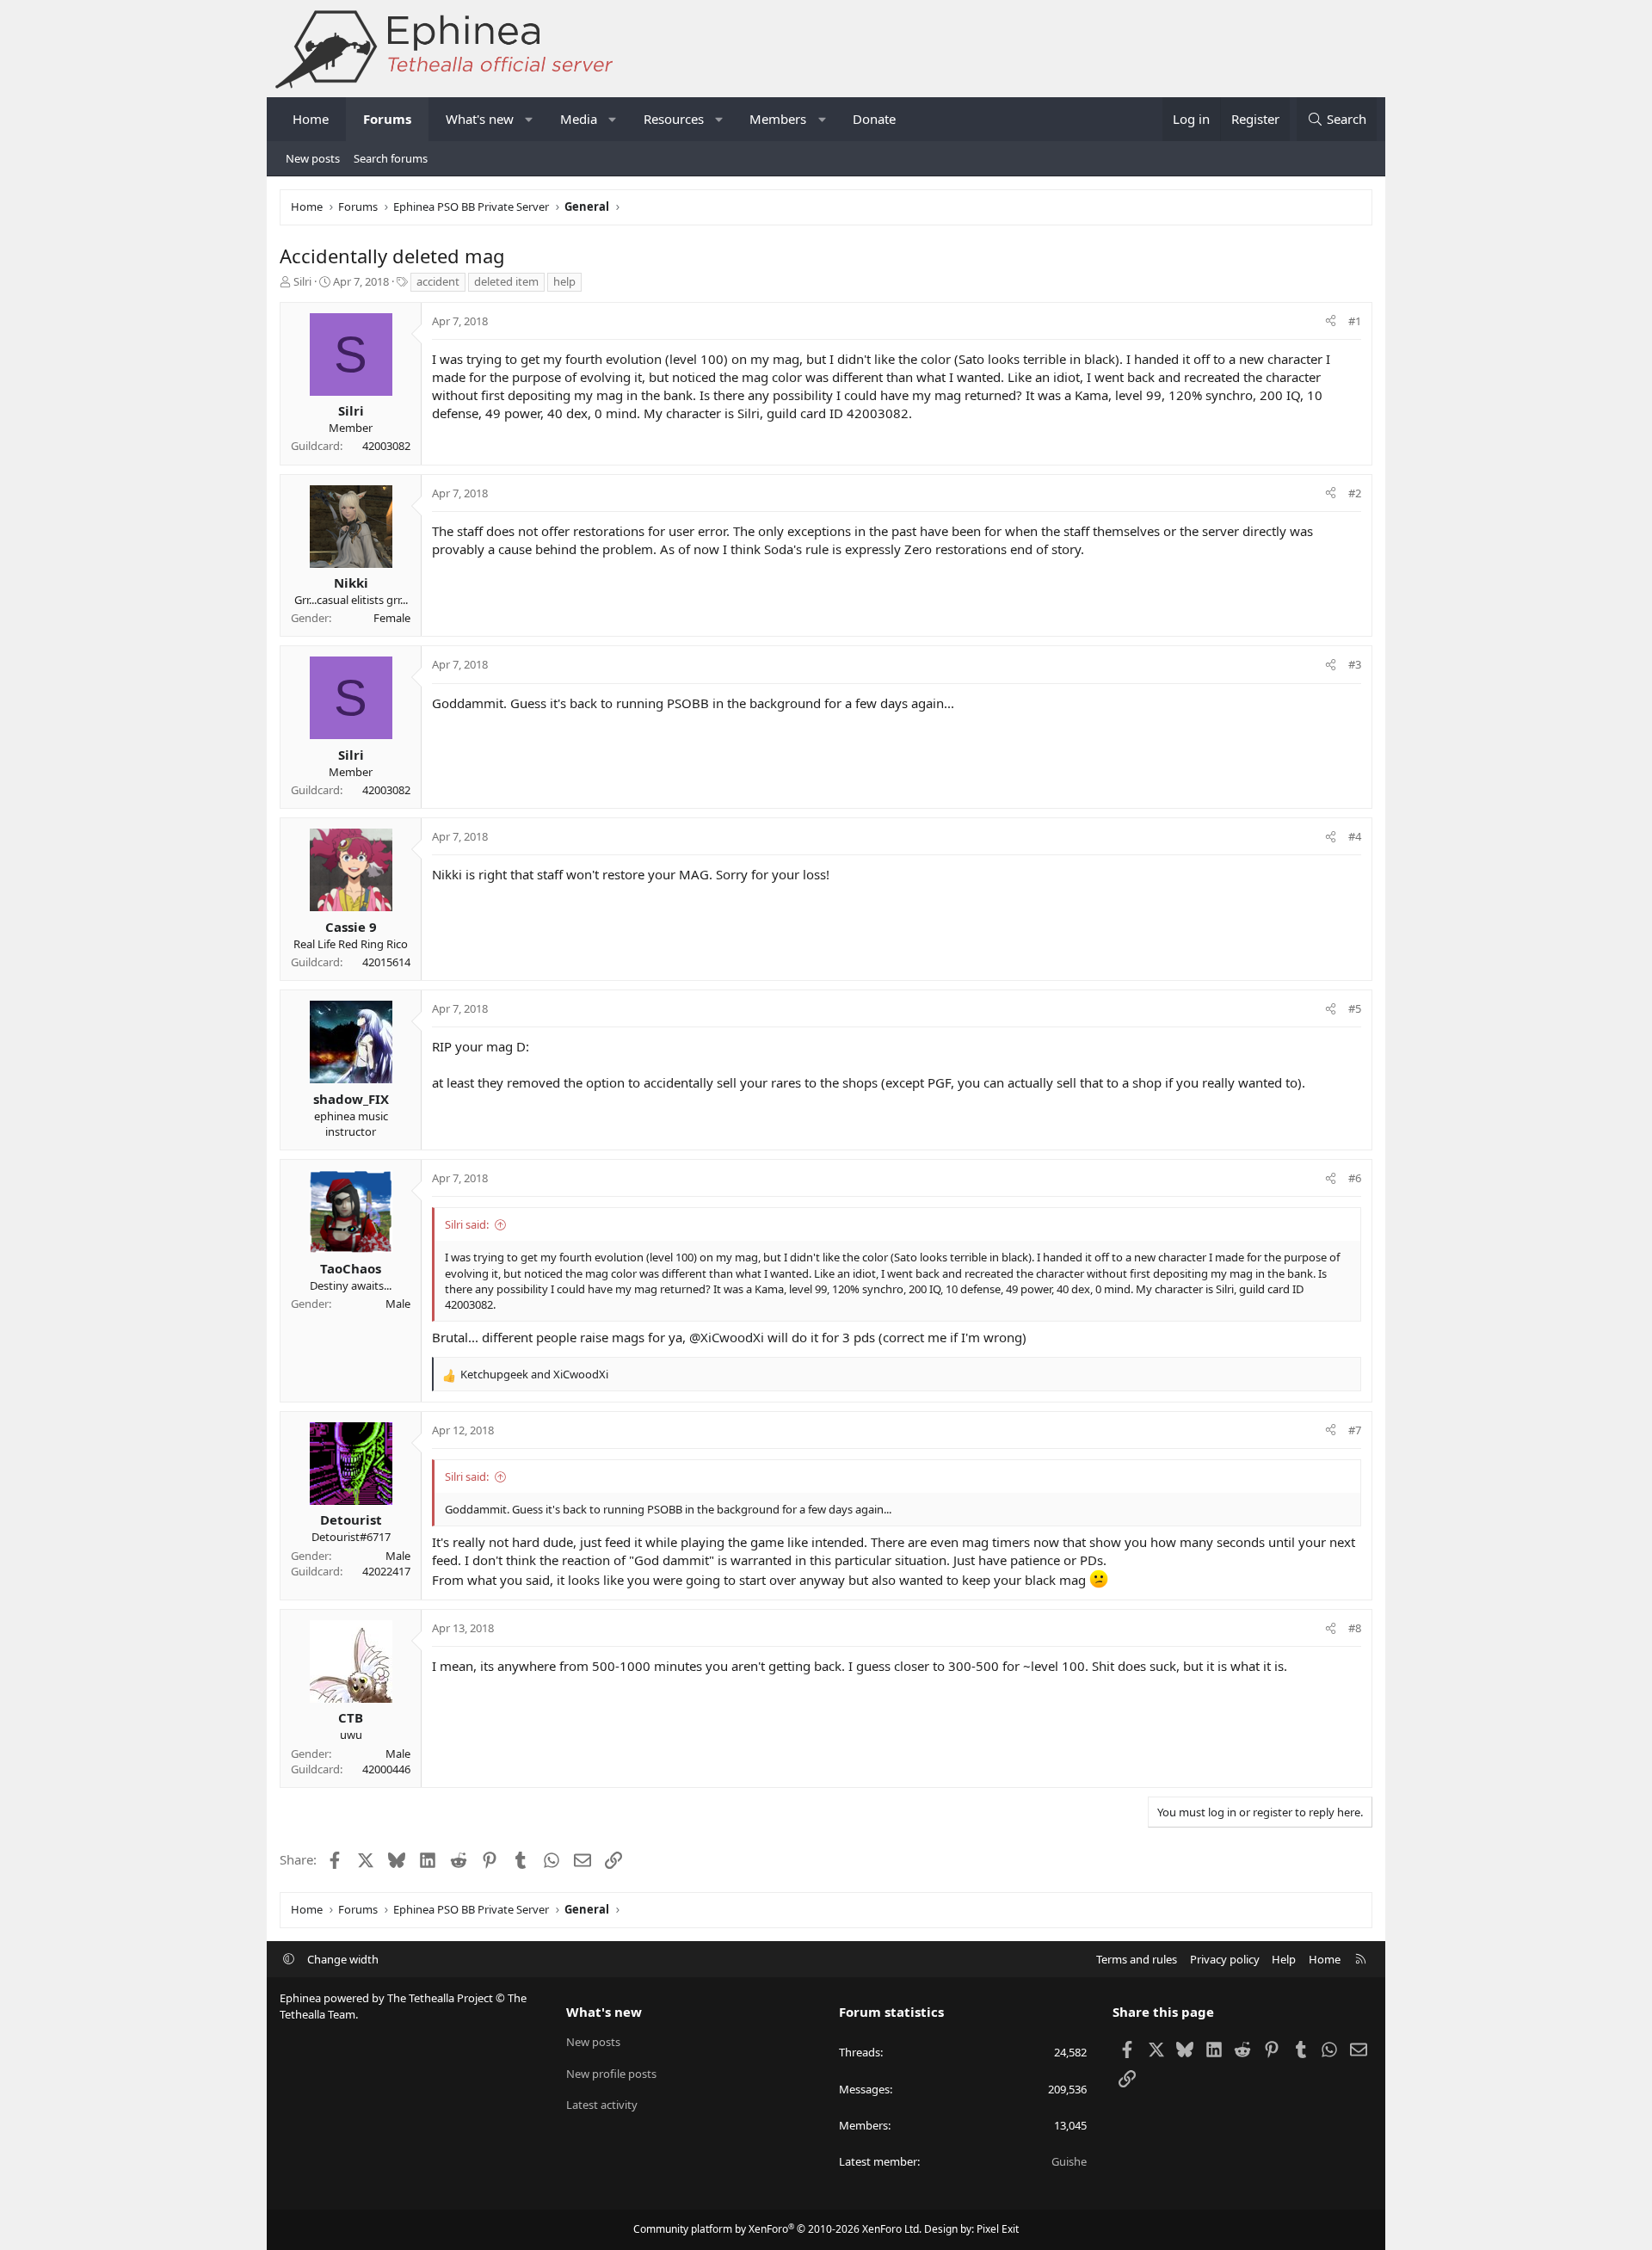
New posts (313, 158)
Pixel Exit (998, 2229)
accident (438, 281)
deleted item (506, 281)
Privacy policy (1225, 1959)
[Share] (1331, 321)
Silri (302, 281)
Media (579, 119)
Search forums (391, 158)
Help (1284, 1959)
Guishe (1069, 2161)
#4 (1355, 836)
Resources (674, 119)
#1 (1355, 321)
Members (778, 119)
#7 (1355, 1430)
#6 (1355, 1178)
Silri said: (467, 1224)
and (534, 1374)
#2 (1355, 493)
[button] (530, 119)
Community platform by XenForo (777, 2229)
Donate (874, 119)
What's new (480, 119)
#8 (1355, 1628)
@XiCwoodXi (727, 1337)
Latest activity (602, 2105)
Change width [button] (343, 1959)
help (564, 281)
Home (311, 119)
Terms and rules (1137, 1959)
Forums (387, 119)
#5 (1355, 1008)
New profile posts (611, 2074)
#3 (1355, 664)
